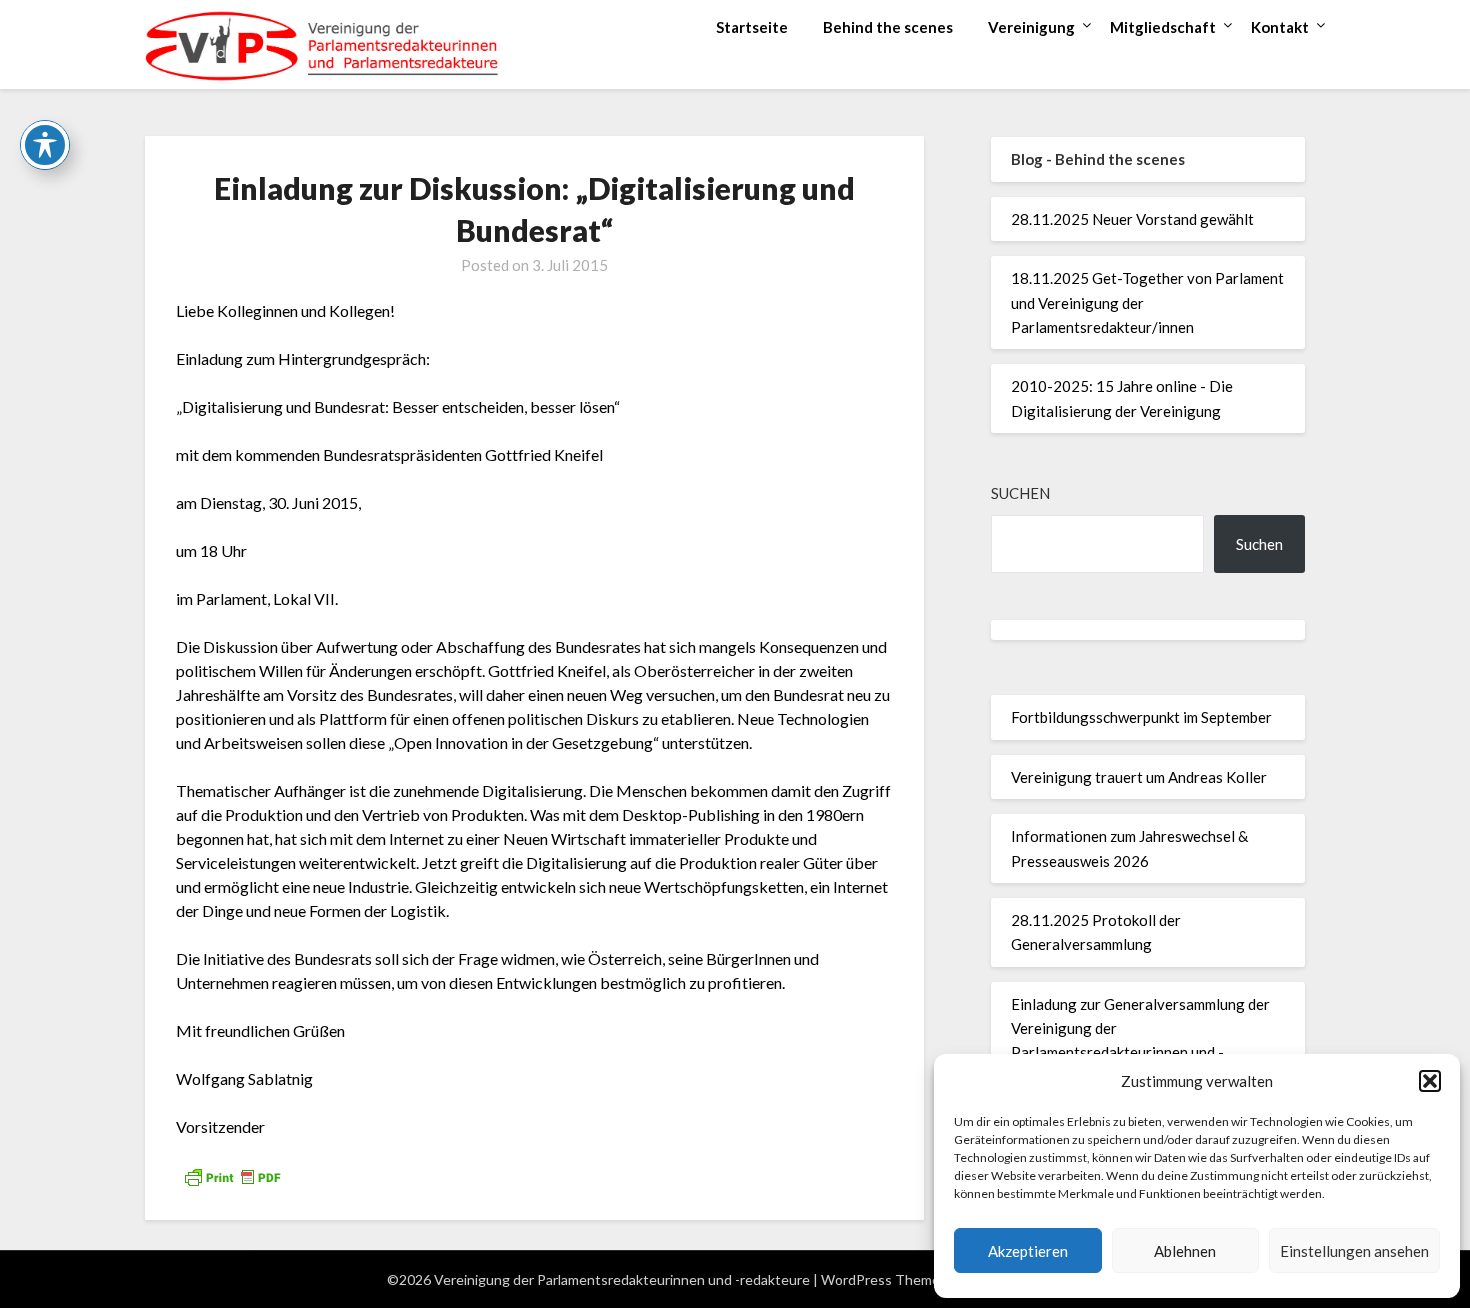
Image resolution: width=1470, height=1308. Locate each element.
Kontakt (1280, 27)
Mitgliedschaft (1163, 27)
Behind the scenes (888, 27)
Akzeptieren (1028, 1251)
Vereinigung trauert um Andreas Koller (1139, 777)
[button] (1430, 1081)
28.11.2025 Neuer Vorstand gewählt (1132, 219)
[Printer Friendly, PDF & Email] (232, 1175)
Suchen (1020, 493)
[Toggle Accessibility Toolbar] (45, 145)
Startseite (752, 27)
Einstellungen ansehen (1354, 1251)
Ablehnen (1185, 1251)
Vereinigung (1031, 27)
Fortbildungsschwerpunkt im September (1141, 717)
